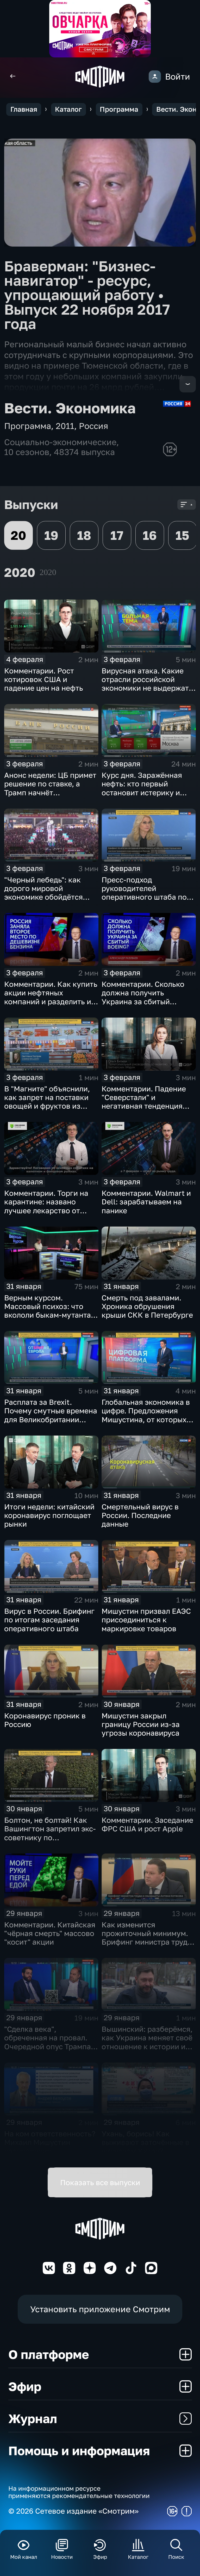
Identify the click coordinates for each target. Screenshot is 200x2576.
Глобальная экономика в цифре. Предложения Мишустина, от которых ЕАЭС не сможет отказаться (146, 1419)
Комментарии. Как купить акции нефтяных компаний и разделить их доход (51, 997)
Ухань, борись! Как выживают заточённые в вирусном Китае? (145, 2142)
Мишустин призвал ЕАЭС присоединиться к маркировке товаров (146, 1620)
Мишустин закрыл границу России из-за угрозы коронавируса (141, 1724)
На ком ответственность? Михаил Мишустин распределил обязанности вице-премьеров (50, 2151)
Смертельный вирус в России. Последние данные (140, 1515)
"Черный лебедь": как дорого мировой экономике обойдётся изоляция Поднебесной (46, 893)
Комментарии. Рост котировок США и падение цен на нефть (44, 679)
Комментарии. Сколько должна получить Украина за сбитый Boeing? (143, 997)
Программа (119, 109)
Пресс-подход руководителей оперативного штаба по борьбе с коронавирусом (146, 893)
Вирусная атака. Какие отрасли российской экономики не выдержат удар (145, 684)
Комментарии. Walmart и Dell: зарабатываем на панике (146, 1202)
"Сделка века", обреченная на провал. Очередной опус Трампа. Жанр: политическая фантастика (49, 2046)
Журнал (33, 2418)
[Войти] (155, 77)
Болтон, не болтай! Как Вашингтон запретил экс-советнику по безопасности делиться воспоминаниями (50, 1837)
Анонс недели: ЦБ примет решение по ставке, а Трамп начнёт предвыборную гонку (50, 788)
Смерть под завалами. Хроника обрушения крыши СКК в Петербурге (147, 1306)
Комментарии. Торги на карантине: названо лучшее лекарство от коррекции (46, 1206)
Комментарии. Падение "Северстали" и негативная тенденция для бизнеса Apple (144, 1102)
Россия (93, 426)
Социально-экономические (60, 442)
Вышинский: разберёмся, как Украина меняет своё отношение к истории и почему (147, 2042)
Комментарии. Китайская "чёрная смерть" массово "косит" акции (50, 1933)
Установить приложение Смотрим (100, 2309)
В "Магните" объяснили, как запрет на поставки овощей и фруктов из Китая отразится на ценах (51, 1102)
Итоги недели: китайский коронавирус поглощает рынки (49, 1515)
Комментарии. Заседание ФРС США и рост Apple (147, 1824)
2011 (65, 426)
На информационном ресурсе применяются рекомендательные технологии (79, 2492)
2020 (48, 572)
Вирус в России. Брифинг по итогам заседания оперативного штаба (49, 1620)
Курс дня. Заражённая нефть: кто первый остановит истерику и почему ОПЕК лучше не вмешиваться (143, 792)
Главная (24, 109)
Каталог (68, 109)
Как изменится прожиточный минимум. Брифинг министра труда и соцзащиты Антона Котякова (147, 1942)
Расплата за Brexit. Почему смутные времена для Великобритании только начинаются (51, 1415)
